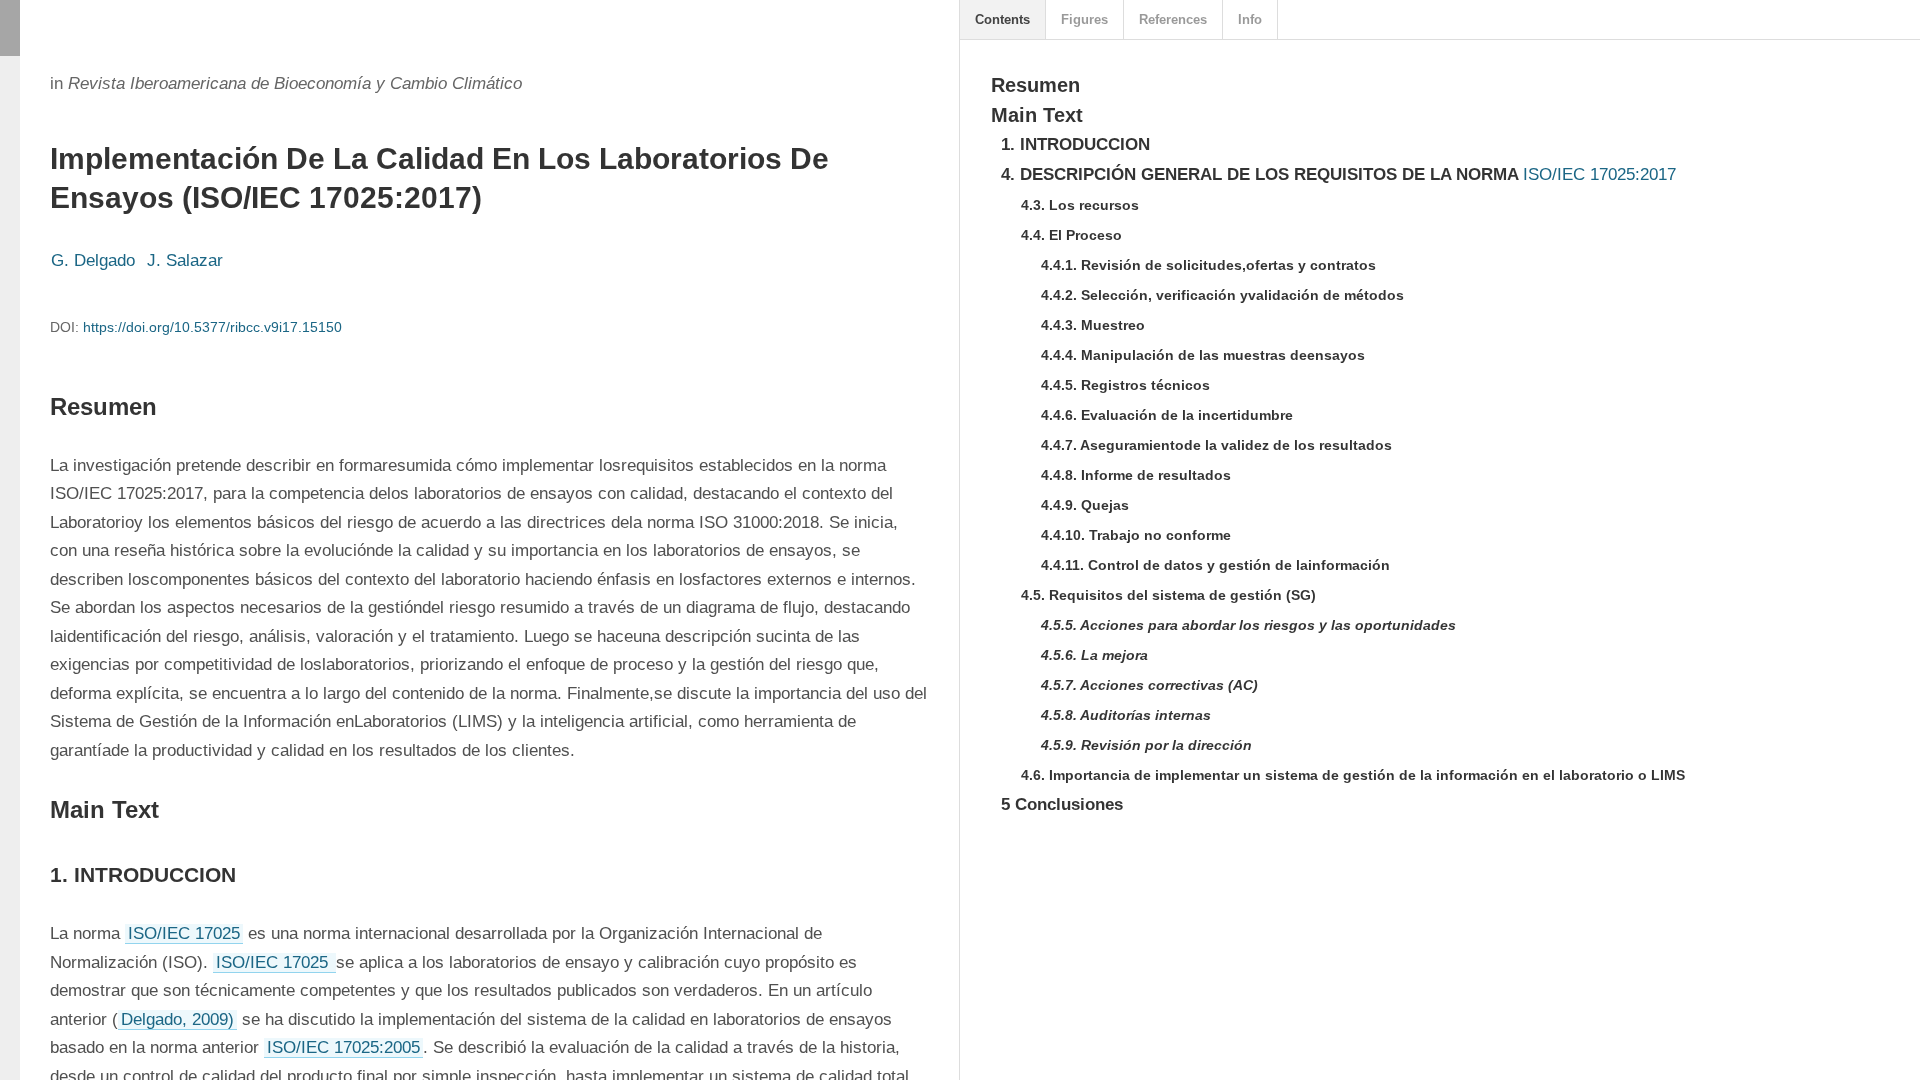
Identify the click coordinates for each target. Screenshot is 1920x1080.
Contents (1002, 19)
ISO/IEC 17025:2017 (1599, 174)
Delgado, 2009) (177, 1019)
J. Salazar (185, 260)
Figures (1084, 19)
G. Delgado (93, 260)
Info (1250, 19)
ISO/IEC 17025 (184, 933)
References (1173, 19)
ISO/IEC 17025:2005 (343, 1047)
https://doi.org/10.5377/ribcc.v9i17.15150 (212, 327)
